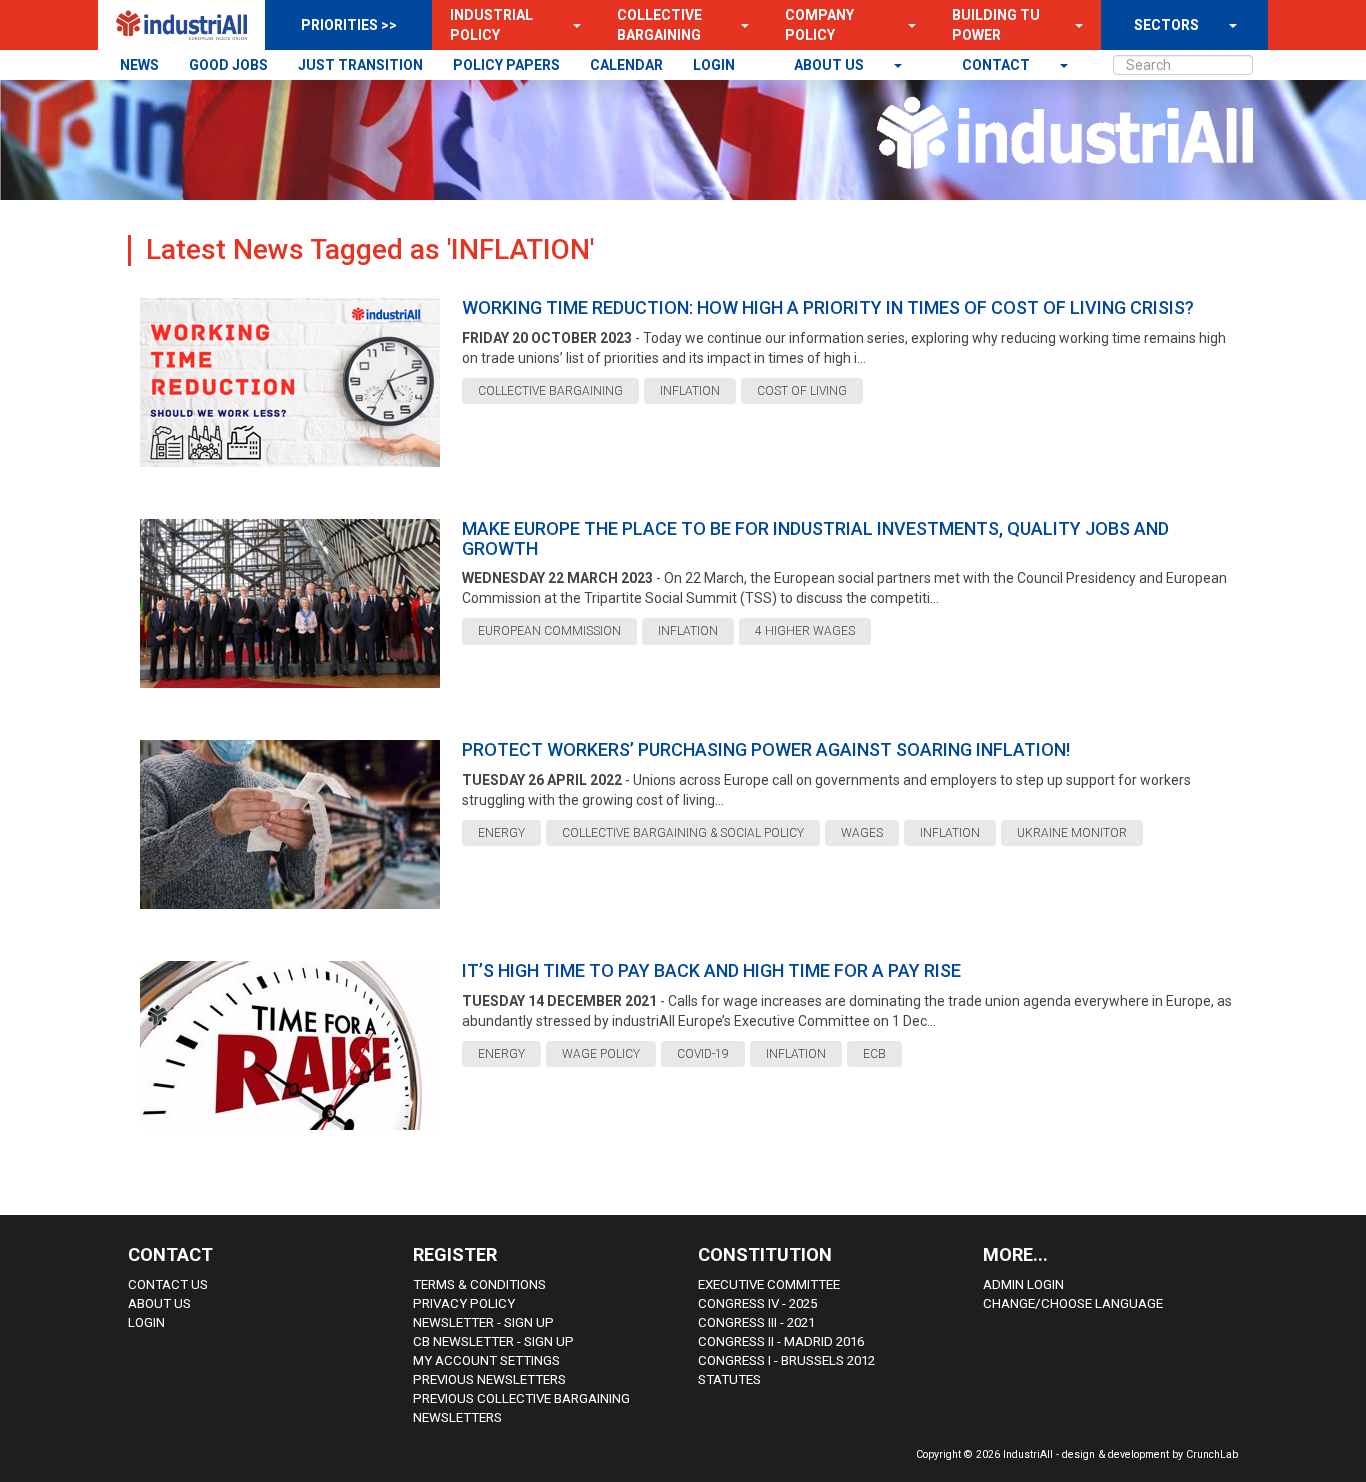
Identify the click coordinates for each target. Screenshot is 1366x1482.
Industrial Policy (491, 25)
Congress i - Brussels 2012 (786, 1360)
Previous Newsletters (489, 1379)
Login (146, 1322)
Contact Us (168, 1284)
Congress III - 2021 (756, 1322)
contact (997, 65)
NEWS (139, 65)
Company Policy (819, 25)
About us (830, 65)
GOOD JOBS (228, 65)
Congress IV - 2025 (757, 1303)
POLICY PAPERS (506, 65)
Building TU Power (996, 25)
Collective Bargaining (659, 25)
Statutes (729, 1379)
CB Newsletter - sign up (493, 1341)
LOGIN (714, 65)
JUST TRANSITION (360, 65)
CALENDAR (626, 65)
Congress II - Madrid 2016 (781, 1341)
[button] (571, 25)
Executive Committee (769, 1284)
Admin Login (1023, 1284)
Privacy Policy (464, 1303)
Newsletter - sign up (483, 1322)
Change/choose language (1073, 1303)
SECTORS (1166, 25)
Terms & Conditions (479, 1284)
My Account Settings (486, 1360)
